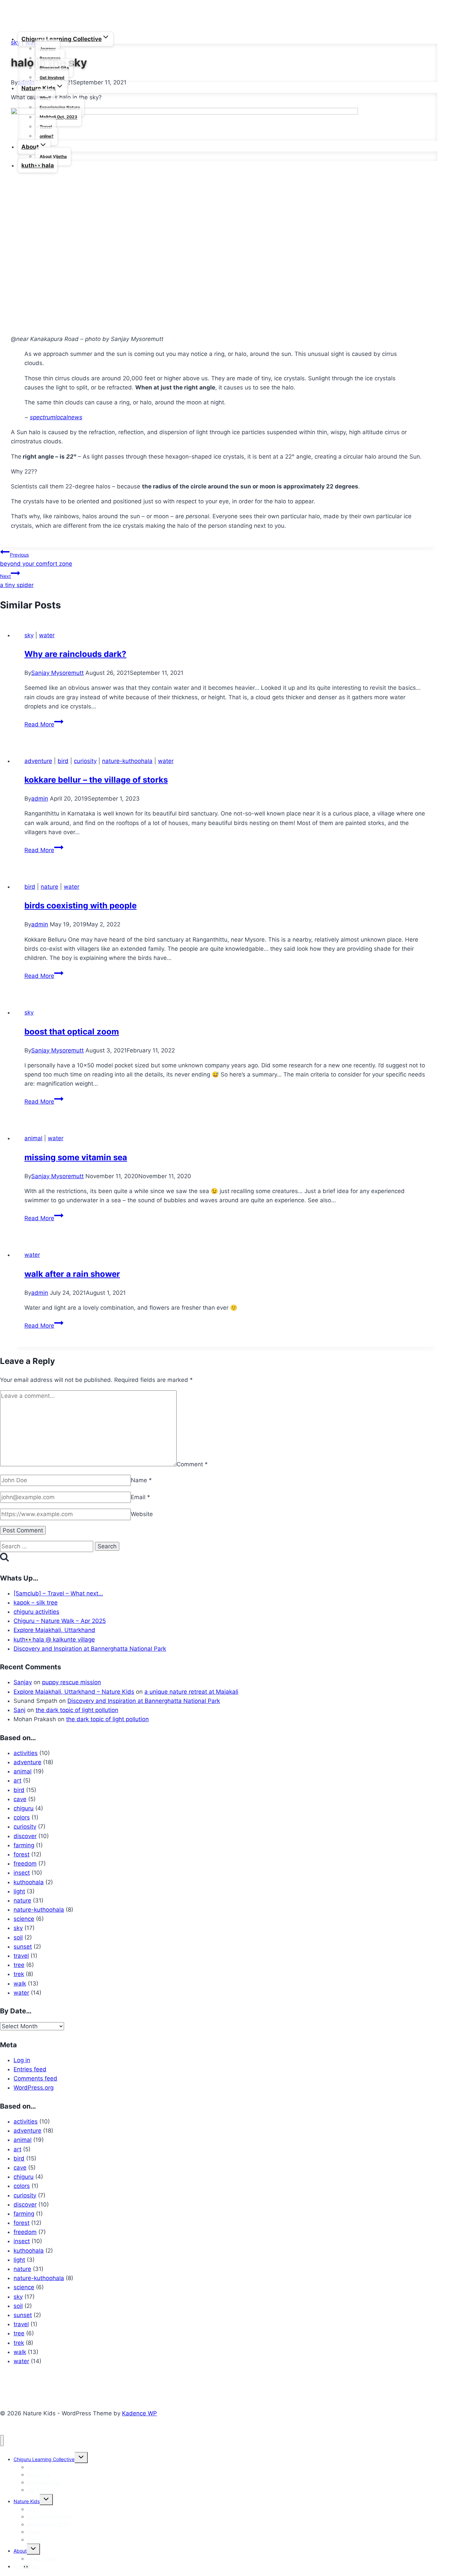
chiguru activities (36, 1612)
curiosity (85, 761)
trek (19, 1974)
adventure (38, 761)
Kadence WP (139, 2413)
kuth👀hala (38, 165)
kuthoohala (29, 1882)
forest (22, 1854)
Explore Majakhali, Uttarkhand (54, 1630)
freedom (25, 1864)
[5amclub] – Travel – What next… (58, 1593)
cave (20, 1799)
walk (20, 1984)
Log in (22, 2060)
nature (49, 887)
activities (26, 1753)
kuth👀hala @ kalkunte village (54, 1639)
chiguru (24, 1808)
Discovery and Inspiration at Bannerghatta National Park (90, 1649)
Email (140, 1497)
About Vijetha (53, 156)
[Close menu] (2, 2441)
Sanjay (23, 1682)
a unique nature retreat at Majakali (191, 1692)
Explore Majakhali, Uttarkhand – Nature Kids (74, 1692)
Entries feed (30, 2069)
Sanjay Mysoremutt (57, 673)
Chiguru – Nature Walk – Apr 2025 (60, 1621)
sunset (23, 1947)
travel (21, 1956)
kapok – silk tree (36, 1603)
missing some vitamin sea (76, 1157)
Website (142, 1514)
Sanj (19, 1710)
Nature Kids (27, 2501)
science (24, 1919)
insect (22, 1873)
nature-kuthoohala (127, 761)
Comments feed (35, 2078)
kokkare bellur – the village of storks (96, 780)
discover (25, 1836)
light (19, 1891)
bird (63, 761)
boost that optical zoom (72, 1032)
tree (19, 1965)
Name (141, 1480)
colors (22, 1817)
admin (40, 799)
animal (33, 1138)
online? (47, 136)
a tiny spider (17, 581)
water (47, 635)
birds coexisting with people (80, 905)
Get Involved (52, 77)
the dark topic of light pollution (77, 1710)
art (17, 1780)
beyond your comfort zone (36, 559)
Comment (192, 1464)
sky (29, 635)
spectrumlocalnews (56, 417)
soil (18, 1937)
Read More (44, 724)
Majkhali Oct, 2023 (58, 117)
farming (24, 1845)
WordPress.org (34, 2088)
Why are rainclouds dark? (75, 654)
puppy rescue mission (72, 1682)
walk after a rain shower (72, 1274)
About (20, 2551)
